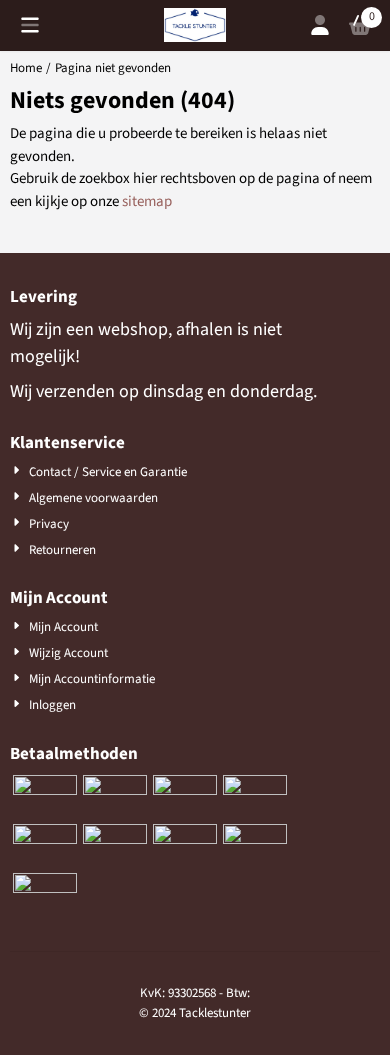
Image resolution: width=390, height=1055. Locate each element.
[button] (30, 25)
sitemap (147, 201)
